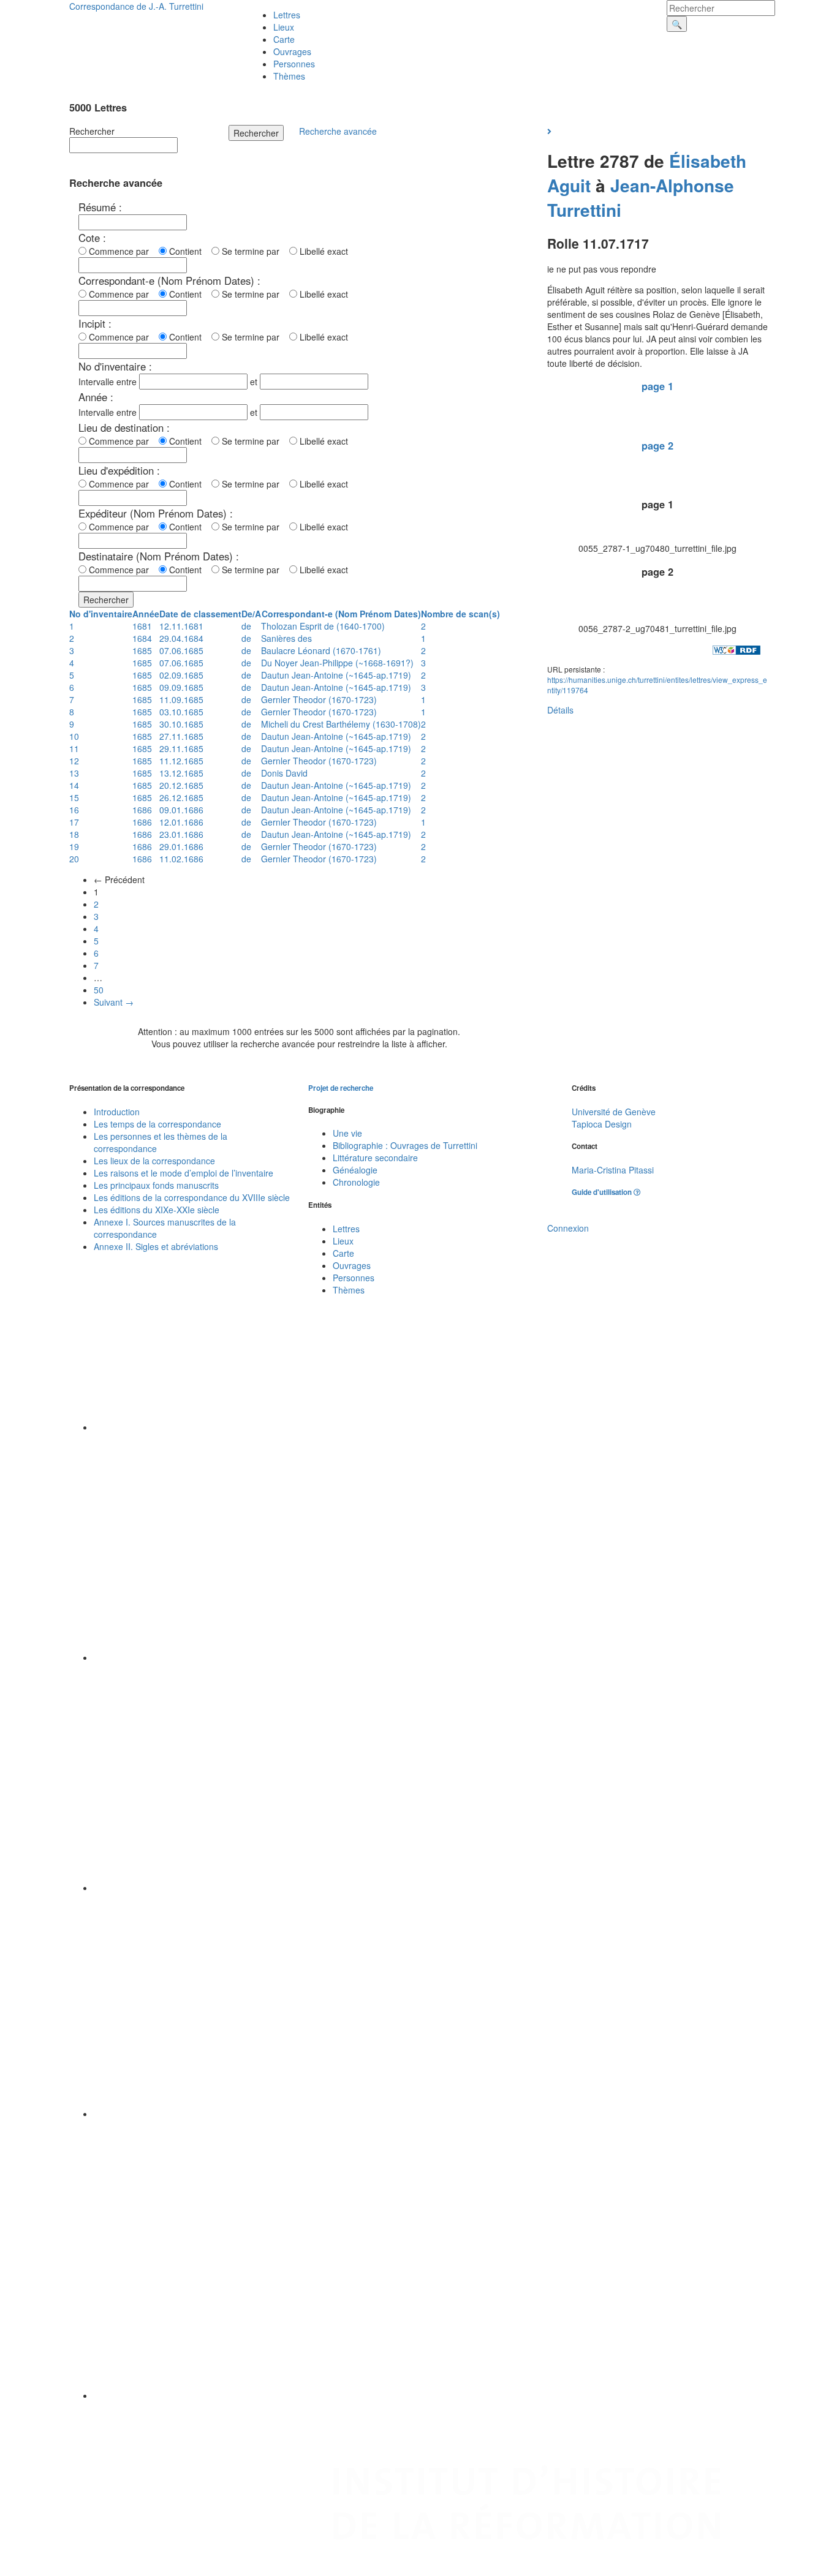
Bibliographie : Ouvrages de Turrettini (405, 1145)
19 (74, 846)
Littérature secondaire (375, 1158)
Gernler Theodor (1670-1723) (319, 699)
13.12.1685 (181, 773)
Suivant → (114, 1002)
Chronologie (356, 1182)
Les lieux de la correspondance (154, 1161)
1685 (142, 650)
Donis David (284, 773)
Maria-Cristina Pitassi (613, 1170)
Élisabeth (708, 161)
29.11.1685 (181, 748)
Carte (284, 39)
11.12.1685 (181, 761)
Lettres (287, 15)
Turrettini (584, 210)
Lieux (284, 27)
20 (74, 859)
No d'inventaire (101, 614)
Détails (560, 710)
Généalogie (355, 1170)
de (246, 626)
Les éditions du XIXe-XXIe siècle (157, 1210)
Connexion (568, 1228)
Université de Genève (614, 1112)
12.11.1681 (181, 626)
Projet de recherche (341, 1088)
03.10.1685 (181, 712)
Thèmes (289, 76)
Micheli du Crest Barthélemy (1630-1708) (341, 724)
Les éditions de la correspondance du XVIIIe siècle (192, 1197)
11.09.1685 (181, 699)
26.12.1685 (181, 797)
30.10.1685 (181, 724)
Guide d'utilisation (603, 1192)
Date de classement (200, 614)
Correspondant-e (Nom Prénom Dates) (341, 614)
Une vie (347, 1133)
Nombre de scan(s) (460, 614)
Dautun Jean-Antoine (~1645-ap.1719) (336, 675)
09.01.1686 (181, 810)
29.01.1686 (181, 846)
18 (74, 834)
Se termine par (253, 251)
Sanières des (286, 638)
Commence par (121, 251)
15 (74, 797)
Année (146, 614)
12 (74, 761)
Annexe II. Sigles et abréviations (156, 1246)
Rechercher (92, 131)
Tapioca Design (602, 1124)
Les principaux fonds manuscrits (156, 1185)
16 (74, 810)
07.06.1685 (181, 650)
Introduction (117, 1112)
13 (74, 773)
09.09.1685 (181, 687)
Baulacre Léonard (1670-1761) (321, 650)
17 (74, 822)
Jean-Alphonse (672, 185)
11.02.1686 (181, 859)
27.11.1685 (181, 736)
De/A (251, 614)
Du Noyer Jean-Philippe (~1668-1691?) (337, 663)
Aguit (569, 185)
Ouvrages (292, 51)
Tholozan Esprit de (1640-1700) (323, 626)
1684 (142, 638)
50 (99, 990)
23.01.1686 (181, 834)
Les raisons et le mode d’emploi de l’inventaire (184, 1173)
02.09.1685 (181, 675)
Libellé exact (323, 251)
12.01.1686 (181, 822)
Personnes (294, 64)
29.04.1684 (181, 638)
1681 (142, 626)
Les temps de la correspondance (157, 1124)
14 (74, 785)
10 (74, 736)
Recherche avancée (338, 131)
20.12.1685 (181, 785)
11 (74, 748)
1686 (142, 810)
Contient (188, 251)
